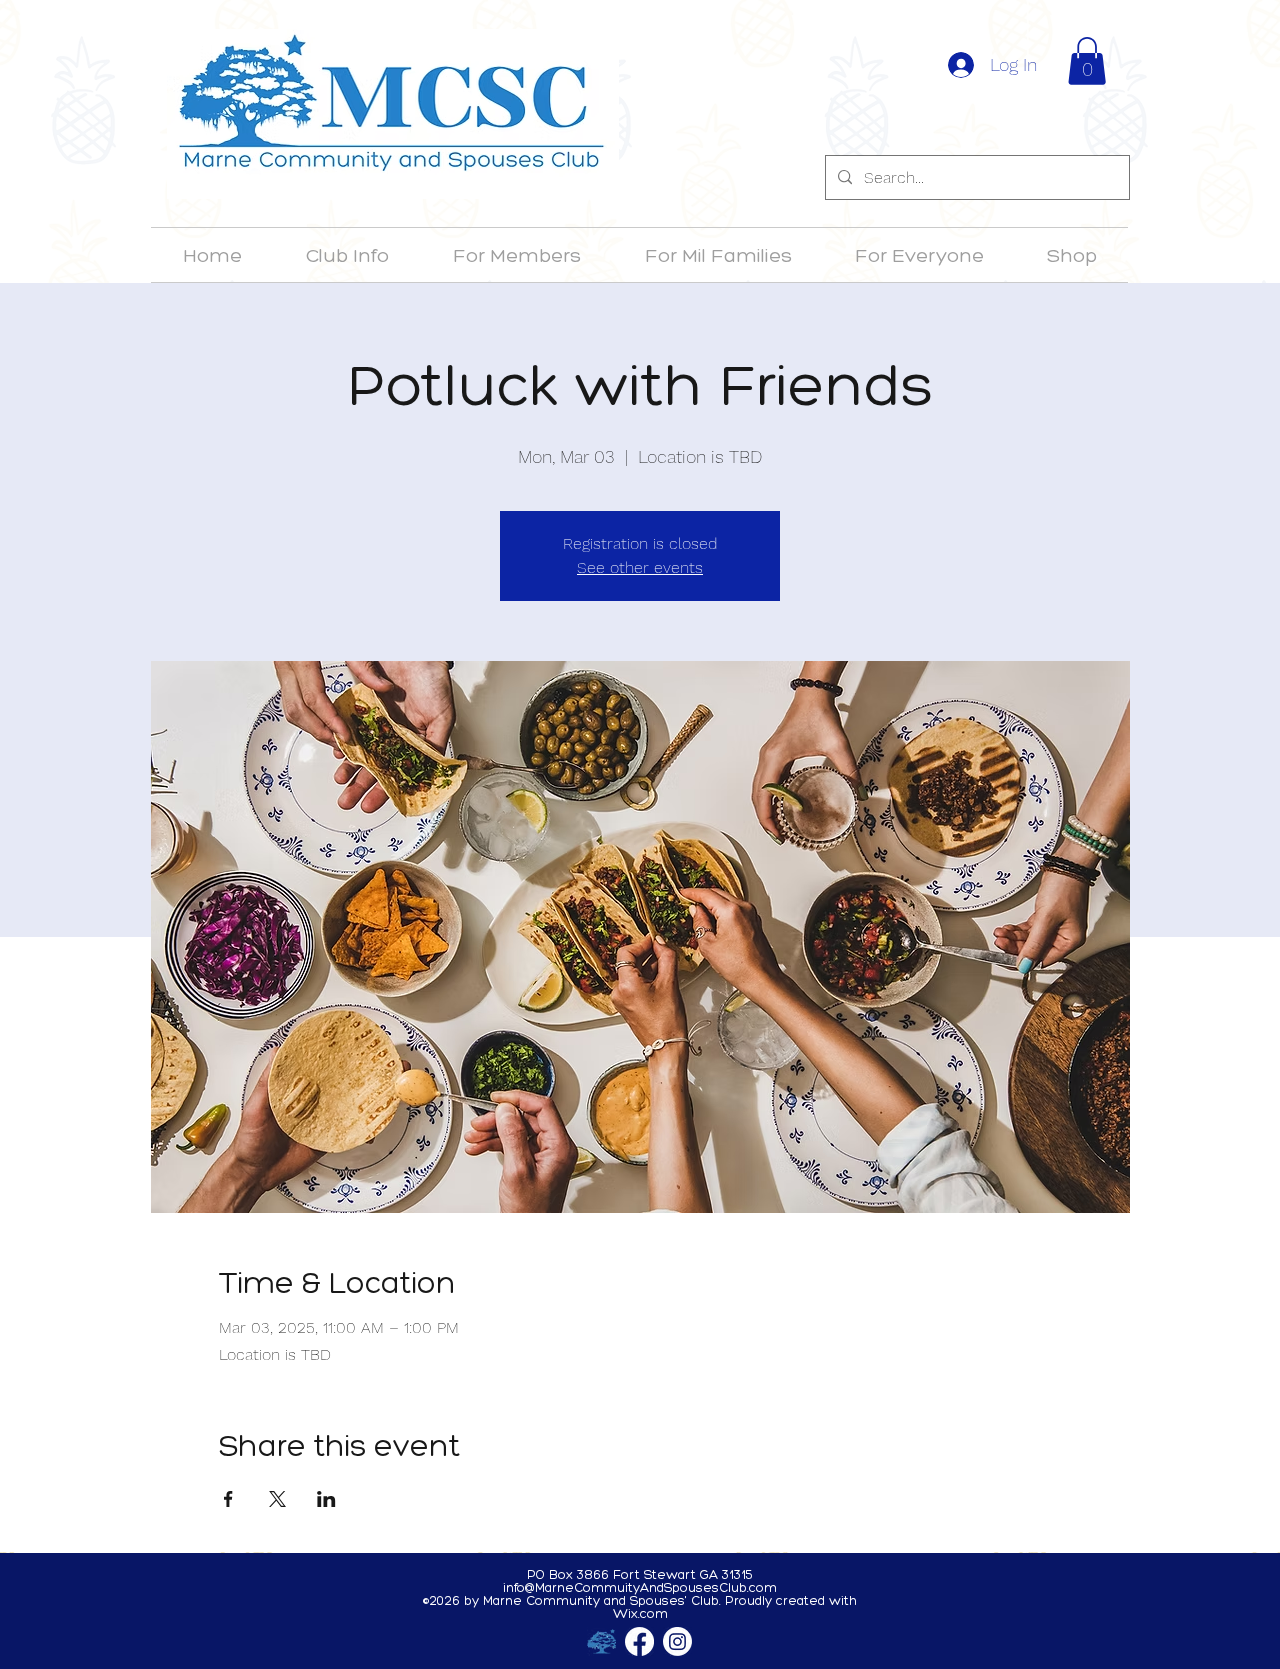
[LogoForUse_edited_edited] (601, 1641)
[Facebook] (639, 1641)
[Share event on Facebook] (228, 1499)
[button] (1087, 61)
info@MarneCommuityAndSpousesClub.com (640, 1587)
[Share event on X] (277, 1499)
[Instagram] (677, 1641)
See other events (640, 567)
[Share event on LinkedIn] (326, 1499)
